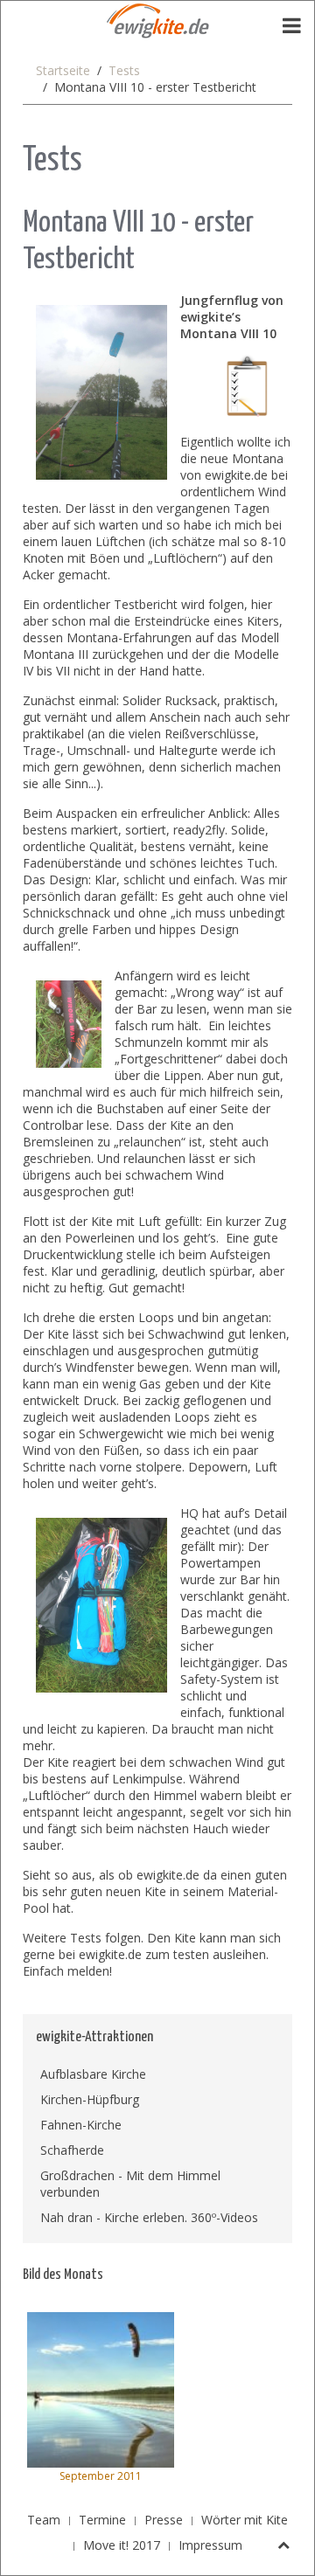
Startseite (63, 70)
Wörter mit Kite (245, 2520)
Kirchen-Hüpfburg (90, 2099)
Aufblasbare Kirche (93, 2074)
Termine (102, 2520)
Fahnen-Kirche (81, 2125)
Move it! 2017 (122, 2545)
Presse (164, 2520)
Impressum (210, 2545)
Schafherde (72, 2150)
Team (44, 2520)
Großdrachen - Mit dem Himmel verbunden (130, 2184)
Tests (124, 70)
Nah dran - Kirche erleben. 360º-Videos (149, 2217)
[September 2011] (101, 2389)
